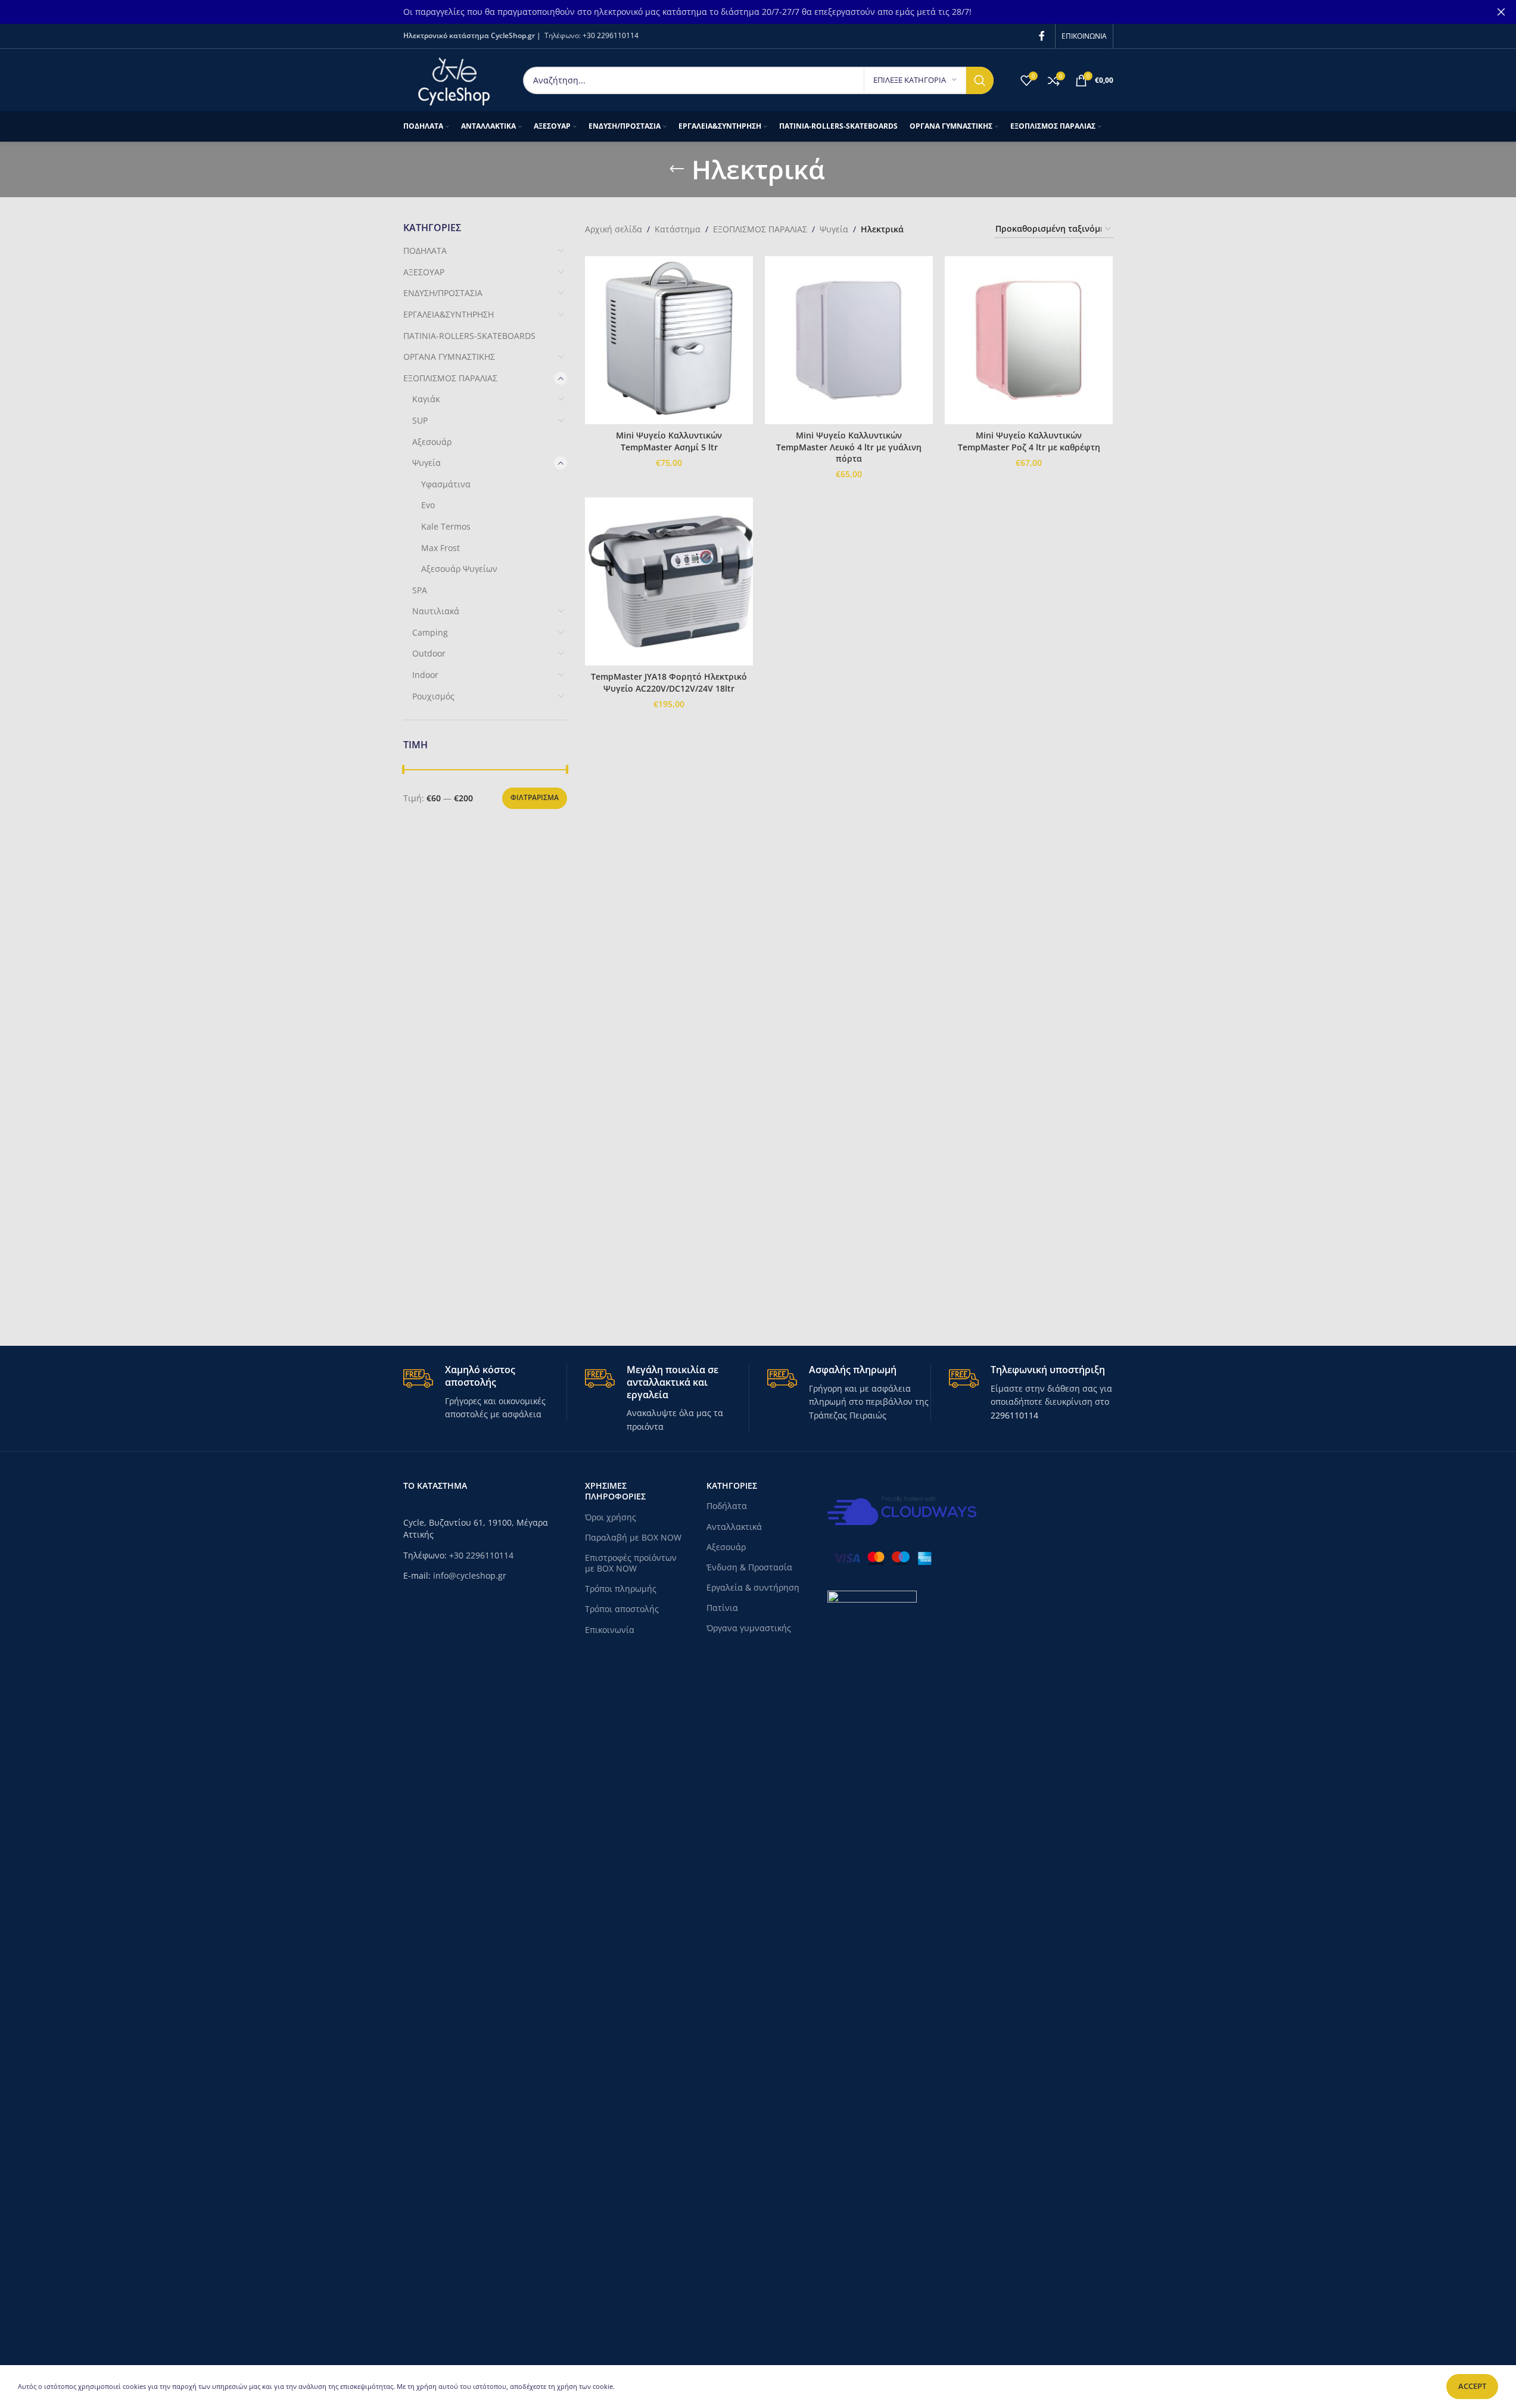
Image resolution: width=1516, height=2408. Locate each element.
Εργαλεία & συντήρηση (753, 1587)
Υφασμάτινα (446, 484)
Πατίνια (722, 1608)
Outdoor (429, 653)
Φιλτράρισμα (535, 797)
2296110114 (1014, 1415)
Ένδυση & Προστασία (749, 1567)
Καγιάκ (426, 399)
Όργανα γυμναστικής (749, 1628)
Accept (1472, 2386)
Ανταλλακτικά (734, 1527)
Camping (430, 632)
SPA (420, 590)
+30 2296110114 (611, 35)
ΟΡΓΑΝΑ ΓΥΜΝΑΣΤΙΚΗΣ (449, 357)
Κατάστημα (678, 229)
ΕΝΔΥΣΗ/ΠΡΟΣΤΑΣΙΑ (443, 293)
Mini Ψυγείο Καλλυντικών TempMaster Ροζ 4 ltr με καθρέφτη (1029, 441)
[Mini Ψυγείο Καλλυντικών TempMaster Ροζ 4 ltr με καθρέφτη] (1029, 340)
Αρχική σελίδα (614, 229)
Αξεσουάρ (432, 442)
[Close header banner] (1501, 12)
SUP (420, 420)
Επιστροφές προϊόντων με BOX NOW (631, 1563)
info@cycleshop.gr (470, 1575)
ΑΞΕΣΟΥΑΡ (424, 272)
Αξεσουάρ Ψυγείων (459, 569)
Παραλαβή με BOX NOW (633, 1537)
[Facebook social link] (1042, 36)
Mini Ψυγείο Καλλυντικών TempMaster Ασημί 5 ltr (669, 441)
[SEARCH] (980, 80)
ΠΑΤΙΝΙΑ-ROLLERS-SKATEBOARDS (469, 336)
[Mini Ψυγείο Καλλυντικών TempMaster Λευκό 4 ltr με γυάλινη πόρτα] (849, 340)
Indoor (425, 675)
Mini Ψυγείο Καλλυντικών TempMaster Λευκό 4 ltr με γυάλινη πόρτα (849, 447)
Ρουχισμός (433, 696)
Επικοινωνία (610, 1630)
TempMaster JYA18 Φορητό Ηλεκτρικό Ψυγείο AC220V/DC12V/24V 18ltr (669, 682)
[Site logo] (454, 79)
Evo (428, 505)
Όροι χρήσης (611, 1517)
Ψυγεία (427, 463)
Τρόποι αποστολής (622, 1609)
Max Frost (441, 548)
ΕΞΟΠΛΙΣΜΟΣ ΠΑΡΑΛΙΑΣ (450, 378)
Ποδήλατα (727, 1506)
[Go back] (677, 169)
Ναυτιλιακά (436, 611)
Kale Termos (446, 526)
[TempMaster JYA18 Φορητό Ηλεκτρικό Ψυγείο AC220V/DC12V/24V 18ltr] (669, 581)
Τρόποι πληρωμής (621, 1589)
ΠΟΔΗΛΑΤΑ (425, 251)
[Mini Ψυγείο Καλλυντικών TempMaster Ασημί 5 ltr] (669, 340)
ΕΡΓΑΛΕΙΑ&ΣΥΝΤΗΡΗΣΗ (449, 314)
